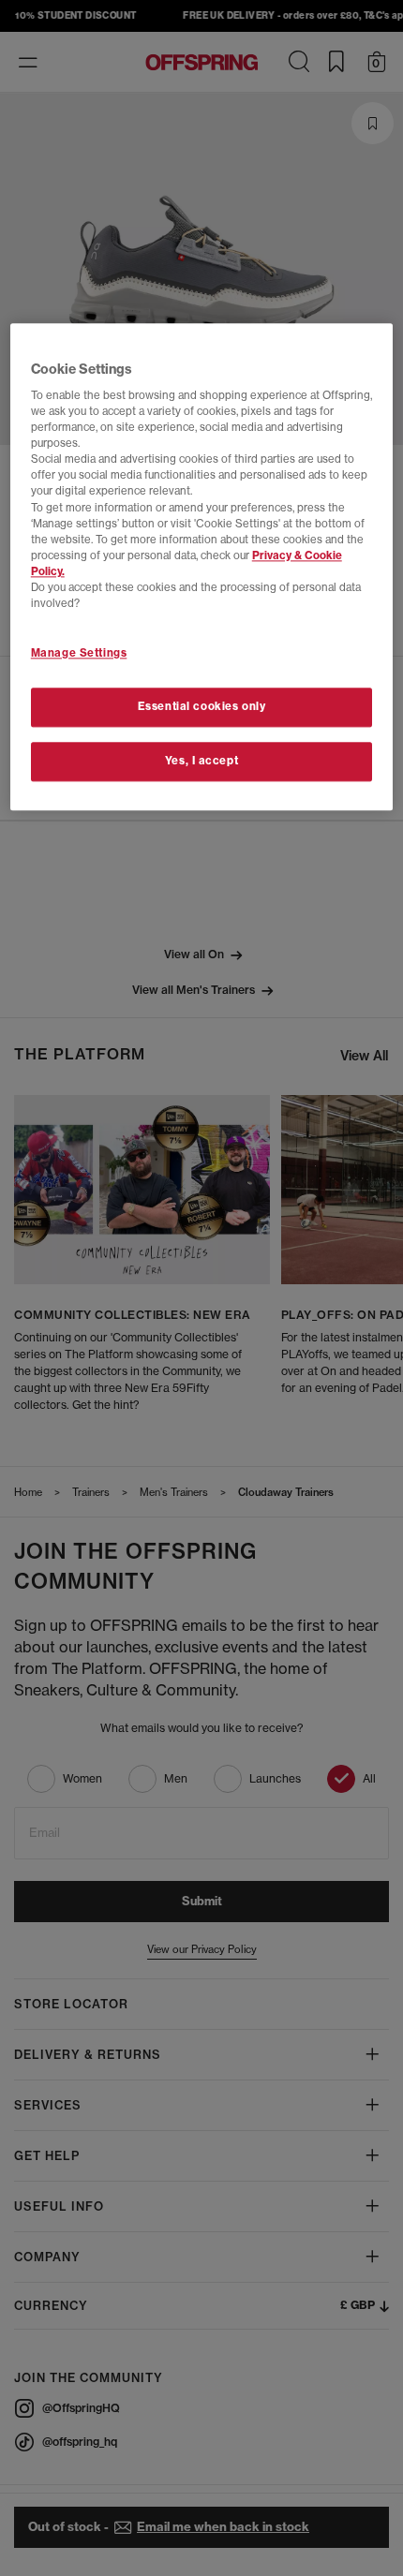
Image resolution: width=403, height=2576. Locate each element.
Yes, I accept (201, 761)
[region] (202, 567)
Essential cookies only (202, 706)
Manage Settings (79, 653)
